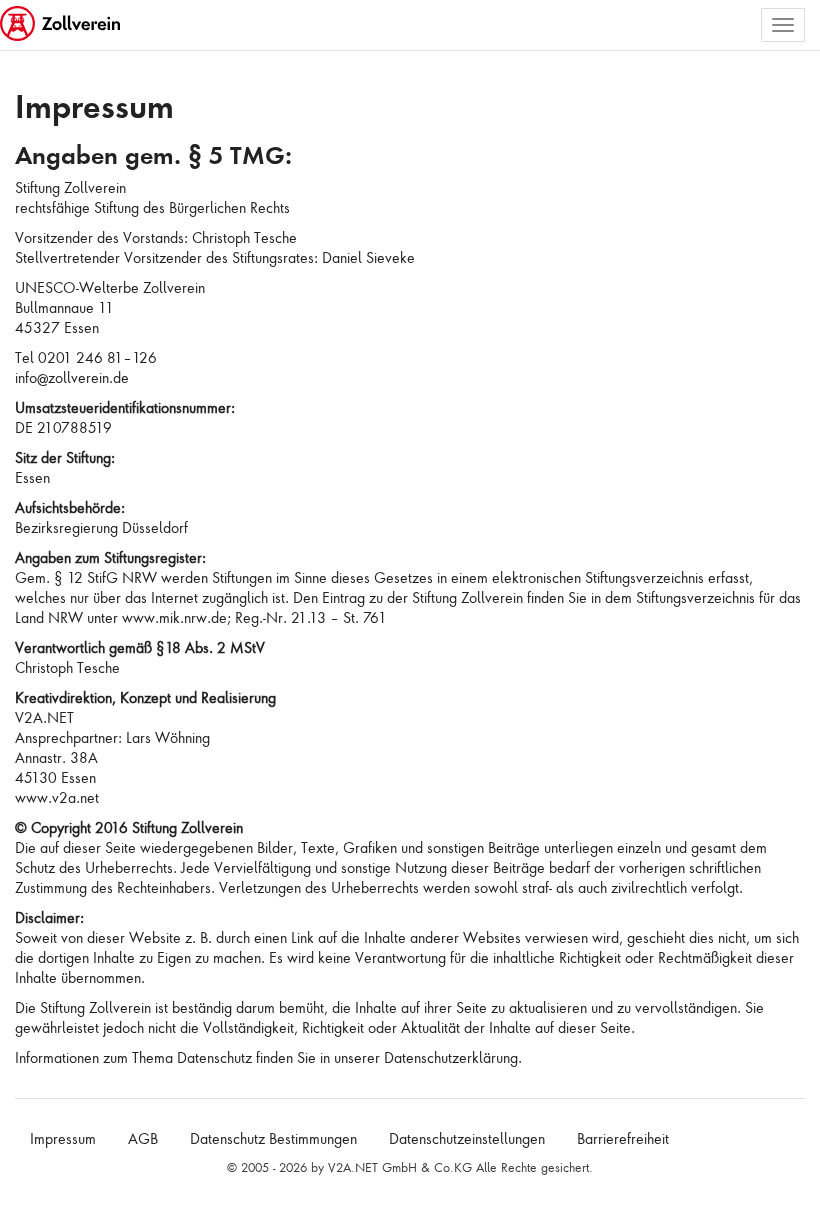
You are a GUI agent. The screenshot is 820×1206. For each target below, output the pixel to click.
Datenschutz (214, 1058)
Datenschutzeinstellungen (467, 1139)
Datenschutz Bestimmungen (273, 1139)
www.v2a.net (57, 798)
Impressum (63, 1139)
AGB (143, 1139)
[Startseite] (62, 25)
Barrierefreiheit (623, 1139)
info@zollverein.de (72, 378)
